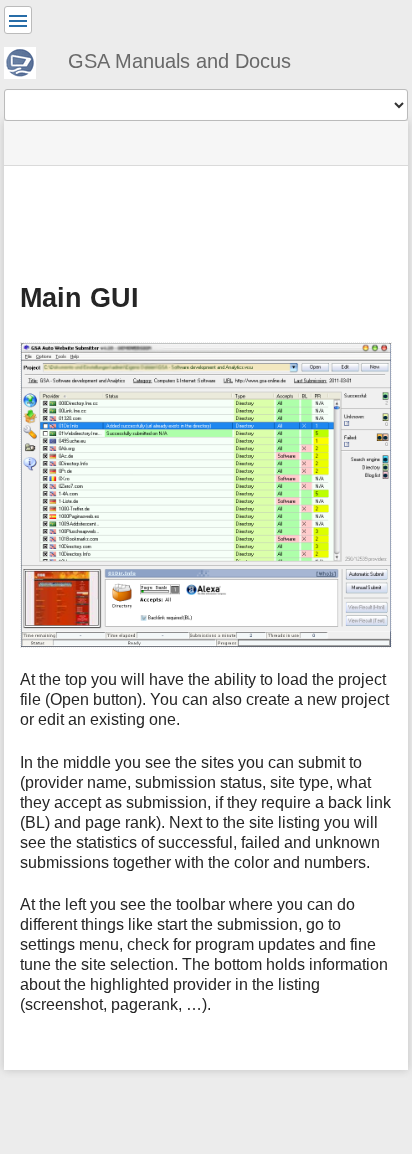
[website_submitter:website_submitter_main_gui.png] (206, 495)
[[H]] (28, 60)
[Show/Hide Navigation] (18, 20)
